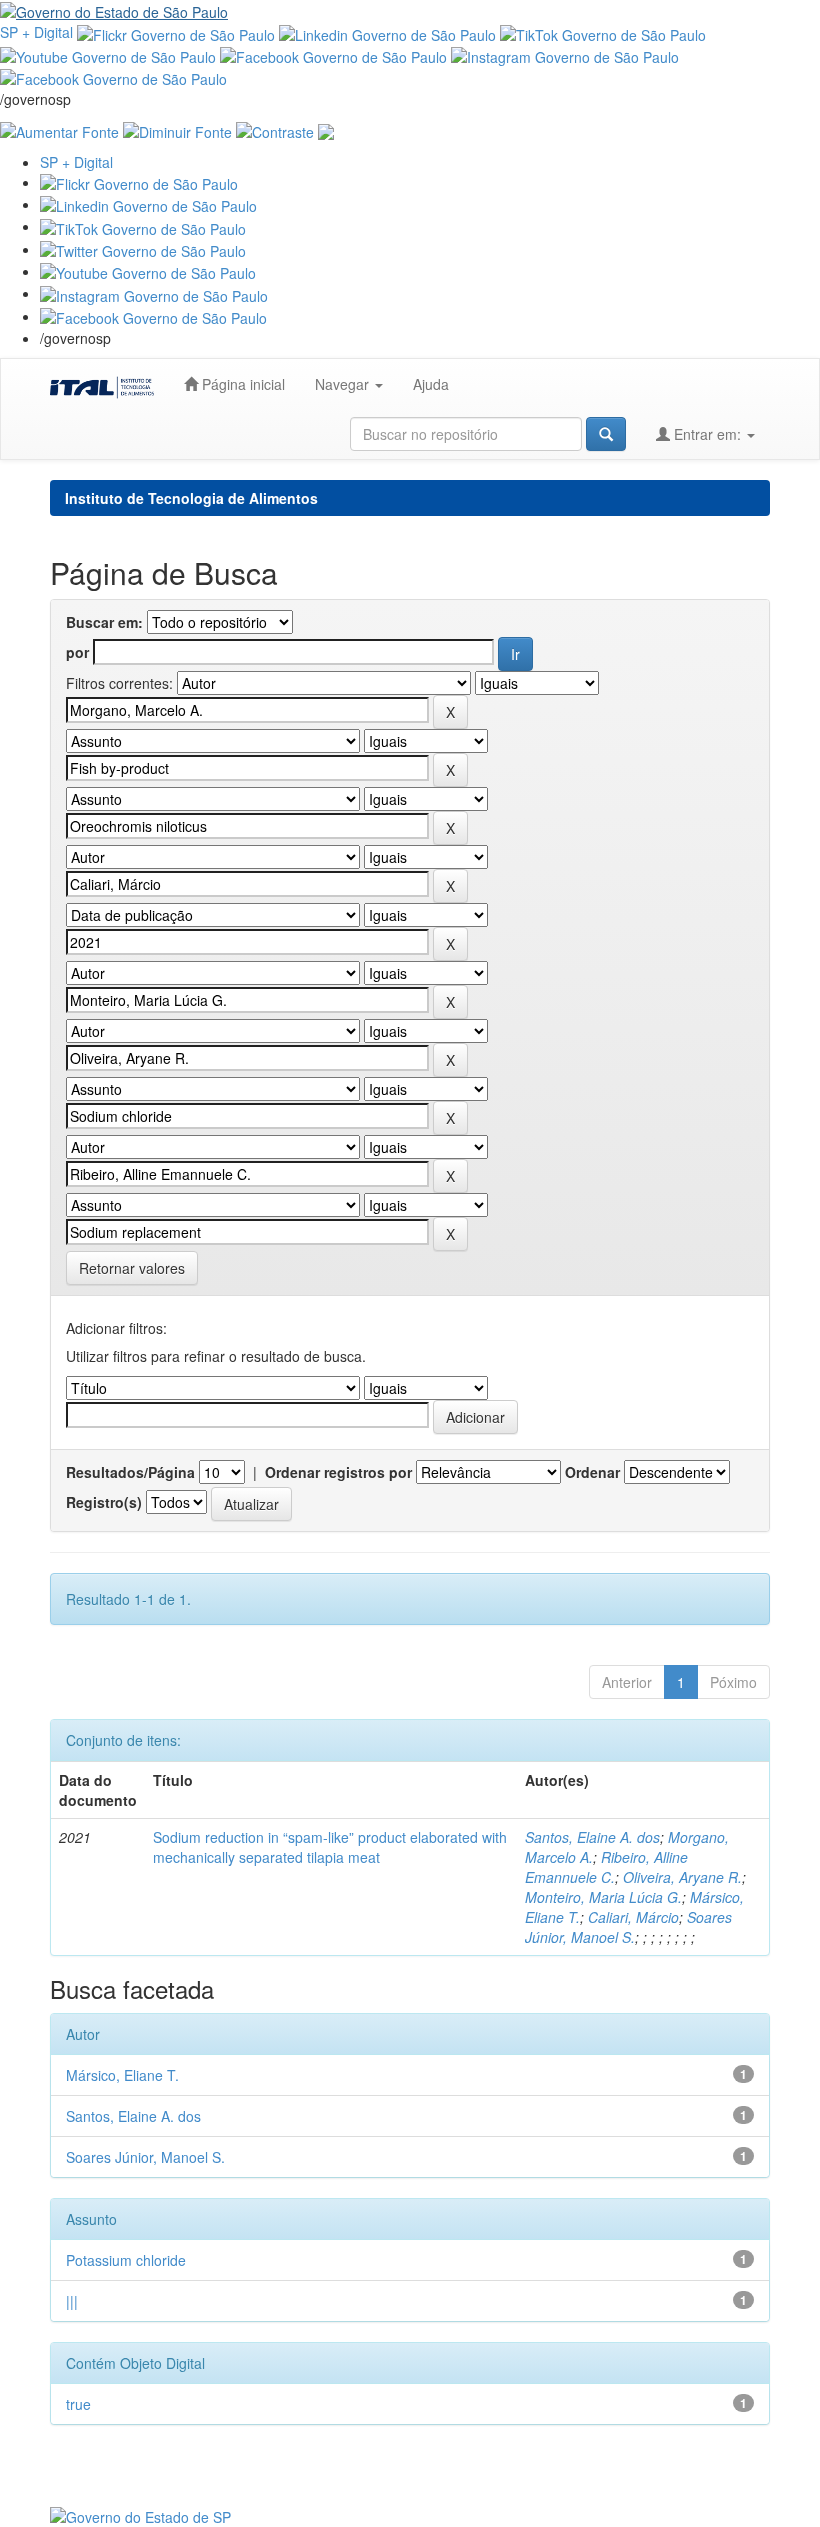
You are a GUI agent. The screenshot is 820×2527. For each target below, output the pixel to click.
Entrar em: (707, 434)
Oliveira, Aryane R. (682, 1877)
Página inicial (241, 384)
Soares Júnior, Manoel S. (628, 1927)
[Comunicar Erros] (326, 129)
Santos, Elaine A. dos (592, 1837)
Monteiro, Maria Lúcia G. (603, 1897)
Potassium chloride (126, 2260)
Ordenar (592, 1472)
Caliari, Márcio (633, 1917)
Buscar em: (104, 622)
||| (72, 2301)
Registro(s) (104, 1502)
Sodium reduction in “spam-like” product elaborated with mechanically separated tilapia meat (330, 1847)
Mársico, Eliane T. (122, 2075)
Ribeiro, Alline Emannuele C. (606, 1867)
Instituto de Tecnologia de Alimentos (191, 498)
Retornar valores (132, 1268)
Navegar (344, 384)
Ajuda (431, 384)
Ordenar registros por (338, 1472)
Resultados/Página (130, 1472)
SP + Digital (36, 32)
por (77, 652)
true (78, 2404)
